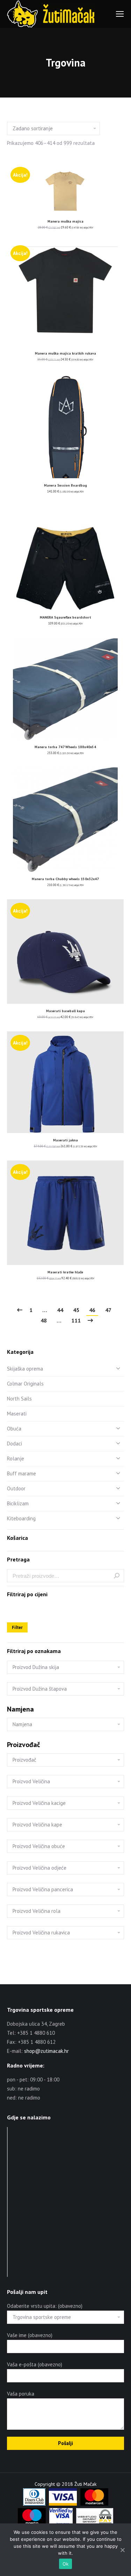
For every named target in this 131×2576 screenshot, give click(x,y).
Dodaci (14, 1444)
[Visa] (63, 2504)
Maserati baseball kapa (65, 1011)
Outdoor (16, 1488)
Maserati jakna (65, 1140)
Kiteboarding (21, 1518)
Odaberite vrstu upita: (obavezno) (45, 2306)
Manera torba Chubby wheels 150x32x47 (65, 879)
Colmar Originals (25, 1384)
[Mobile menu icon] (120, 14)
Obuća (14, 1429)
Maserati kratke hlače (65, 1272)
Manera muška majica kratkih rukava (65, 353)
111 (76, 1320)
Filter (17, 1627)
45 (76, 1310)
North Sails (19, 1399)
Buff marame (21, 1473)
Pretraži (117, 1576)
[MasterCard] (94, 2504)
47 (108, 1310)
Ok (66, 2564)
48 (44, 1320)
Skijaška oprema (25, 1369)
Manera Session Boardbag (65, 485)
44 (60, 1310)
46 (92, 1310)
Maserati (17, 1414)
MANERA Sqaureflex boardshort (65, 617)
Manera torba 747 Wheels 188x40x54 (65, 747)
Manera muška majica (65, 221)
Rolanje (16, 1458)
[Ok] (122, 2550)
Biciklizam (18, 1503)
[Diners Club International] (34, 2504)
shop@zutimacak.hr (46, 2051)
